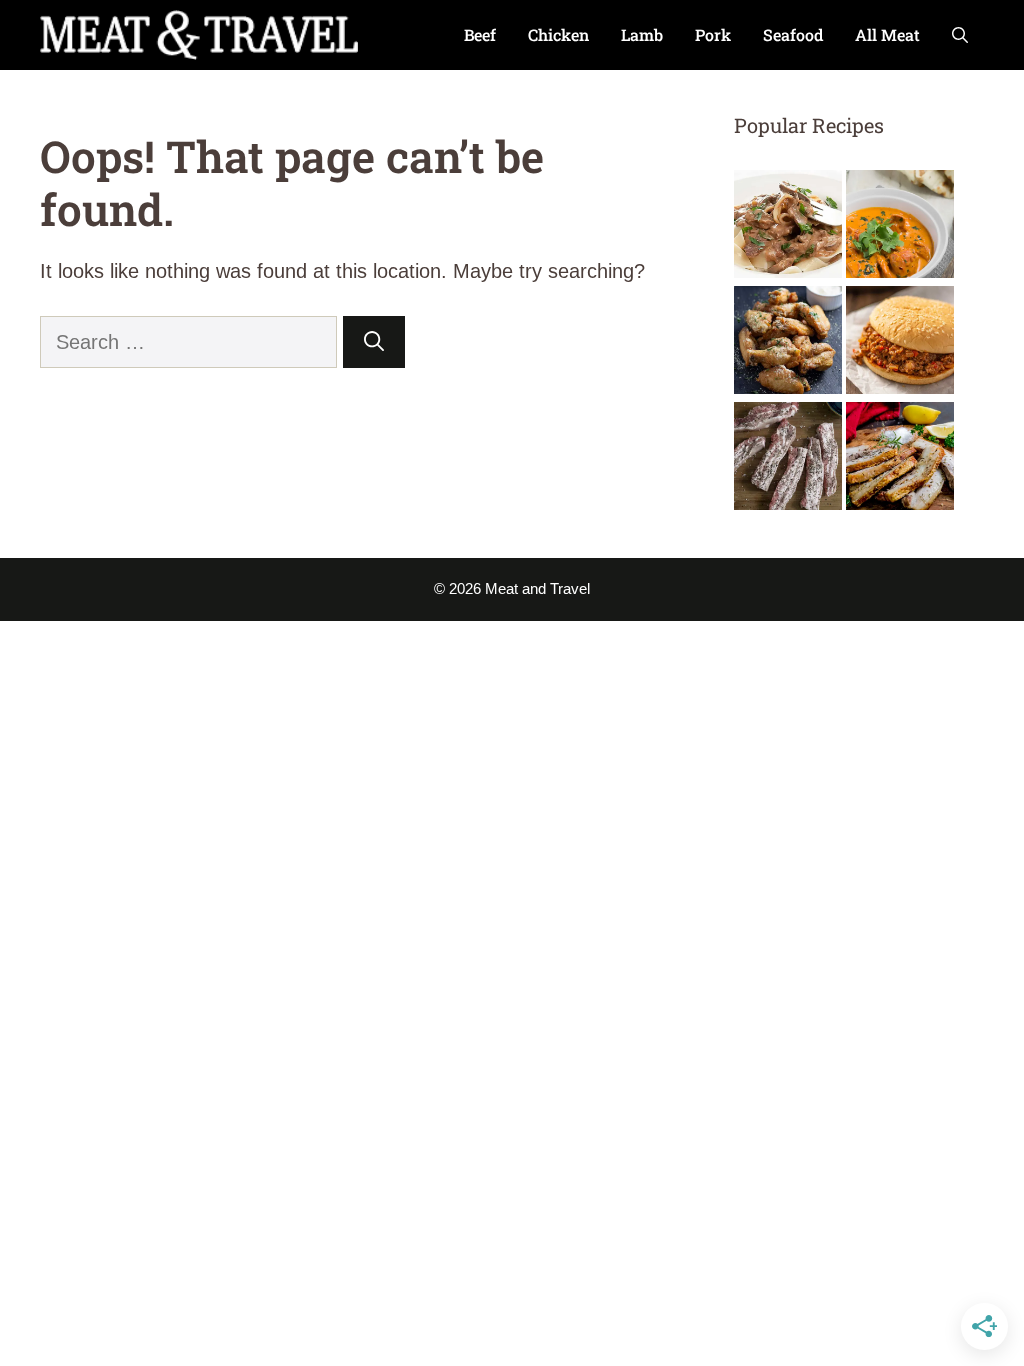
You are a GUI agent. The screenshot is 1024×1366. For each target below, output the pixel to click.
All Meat (887, 34)
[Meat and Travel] (199, 35)
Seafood (793, 34)
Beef (480, 34)
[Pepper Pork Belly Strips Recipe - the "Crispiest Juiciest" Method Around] (788, 460)
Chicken (558, 34)
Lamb (642, 34)
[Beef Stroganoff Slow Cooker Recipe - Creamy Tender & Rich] (788, 228)
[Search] (374, 342)
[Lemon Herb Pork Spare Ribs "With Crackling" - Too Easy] (900, 460)
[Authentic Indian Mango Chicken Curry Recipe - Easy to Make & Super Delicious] (900, 228)
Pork (713, 34)
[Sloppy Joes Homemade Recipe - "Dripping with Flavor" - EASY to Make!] (900, 344)
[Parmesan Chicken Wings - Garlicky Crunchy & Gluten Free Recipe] (788, 344)
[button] (960, 35)
